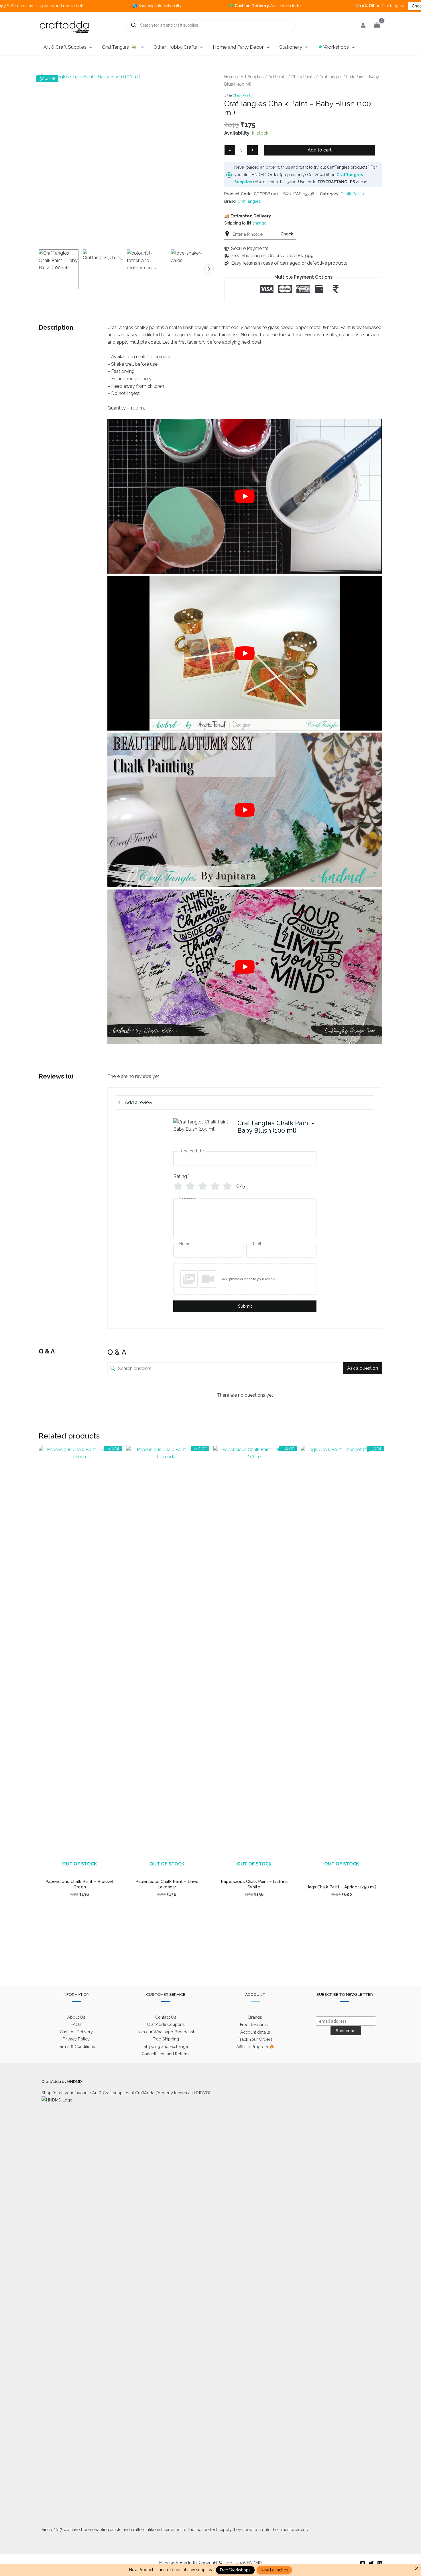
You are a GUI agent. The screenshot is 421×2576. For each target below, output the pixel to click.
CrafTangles (249, 201)
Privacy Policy (76, 2039)
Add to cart (320, 150)
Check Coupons (346, 6)
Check (287, 234)
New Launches (274, 2570)
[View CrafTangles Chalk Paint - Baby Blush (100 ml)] (59, 269)
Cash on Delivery (76, 2032)
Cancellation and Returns (166, 2054)
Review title (192, 1151)
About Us (76, 2017)
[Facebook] (363, 2563)
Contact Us (166, 2017)
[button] (89, 47)
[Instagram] (380, 2563)
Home (230, 77)
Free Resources (255, 2025)
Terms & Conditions (76, 2046)
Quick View (79, 1870)
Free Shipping (166, 2039)
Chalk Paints (303, 77)
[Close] (417, 2568)
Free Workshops (235, 2570)
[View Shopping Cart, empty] (377, 25)
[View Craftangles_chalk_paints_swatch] (103, 269)
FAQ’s (76, 2024)
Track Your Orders (255, 2039)
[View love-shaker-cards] (191, 269)
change (259, 223)
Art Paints (277, 77)
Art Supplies (252, 77)
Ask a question (363, 1368)
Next (209, 269)
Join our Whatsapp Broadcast (166, 2032)
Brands (255, 2017)
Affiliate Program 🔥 (255, 2047)
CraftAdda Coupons (166, 2024)
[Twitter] (371, 2563)
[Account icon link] (363, 25)
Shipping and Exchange (166, 2046)
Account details (255, 2032)
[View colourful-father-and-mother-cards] (147, 269)
